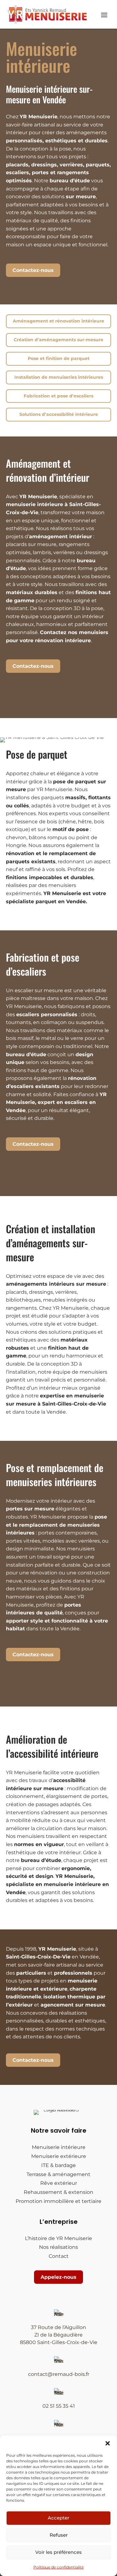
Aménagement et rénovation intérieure (58, 321)
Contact (59, 2256)
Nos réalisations (58, 2247)
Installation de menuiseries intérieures (59, 377)
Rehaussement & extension (58, 2192)
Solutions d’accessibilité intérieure (59, 414)
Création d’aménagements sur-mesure (58, 340)
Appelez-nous (58, 2277)
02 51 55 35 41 (59, 2406)
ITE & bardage (58, 2165)
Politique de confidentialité (58, 2567)
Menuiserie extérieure (59, 2156)
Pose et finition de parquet (59, 358)
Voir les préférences (58, 2552)
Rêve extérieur (59, 2183)
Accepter (58, 2518)
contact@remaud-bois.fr (59, 2374)
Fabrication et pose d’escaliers (58, 396)
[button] (108, 2443)
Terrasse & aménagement (58, 2174)
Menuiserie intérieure (59, 2147)
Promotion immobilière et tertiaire (58, 2201)
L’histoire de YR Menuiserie (58, 2238)
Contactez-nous (33, 270)
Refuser (59, 2535)
